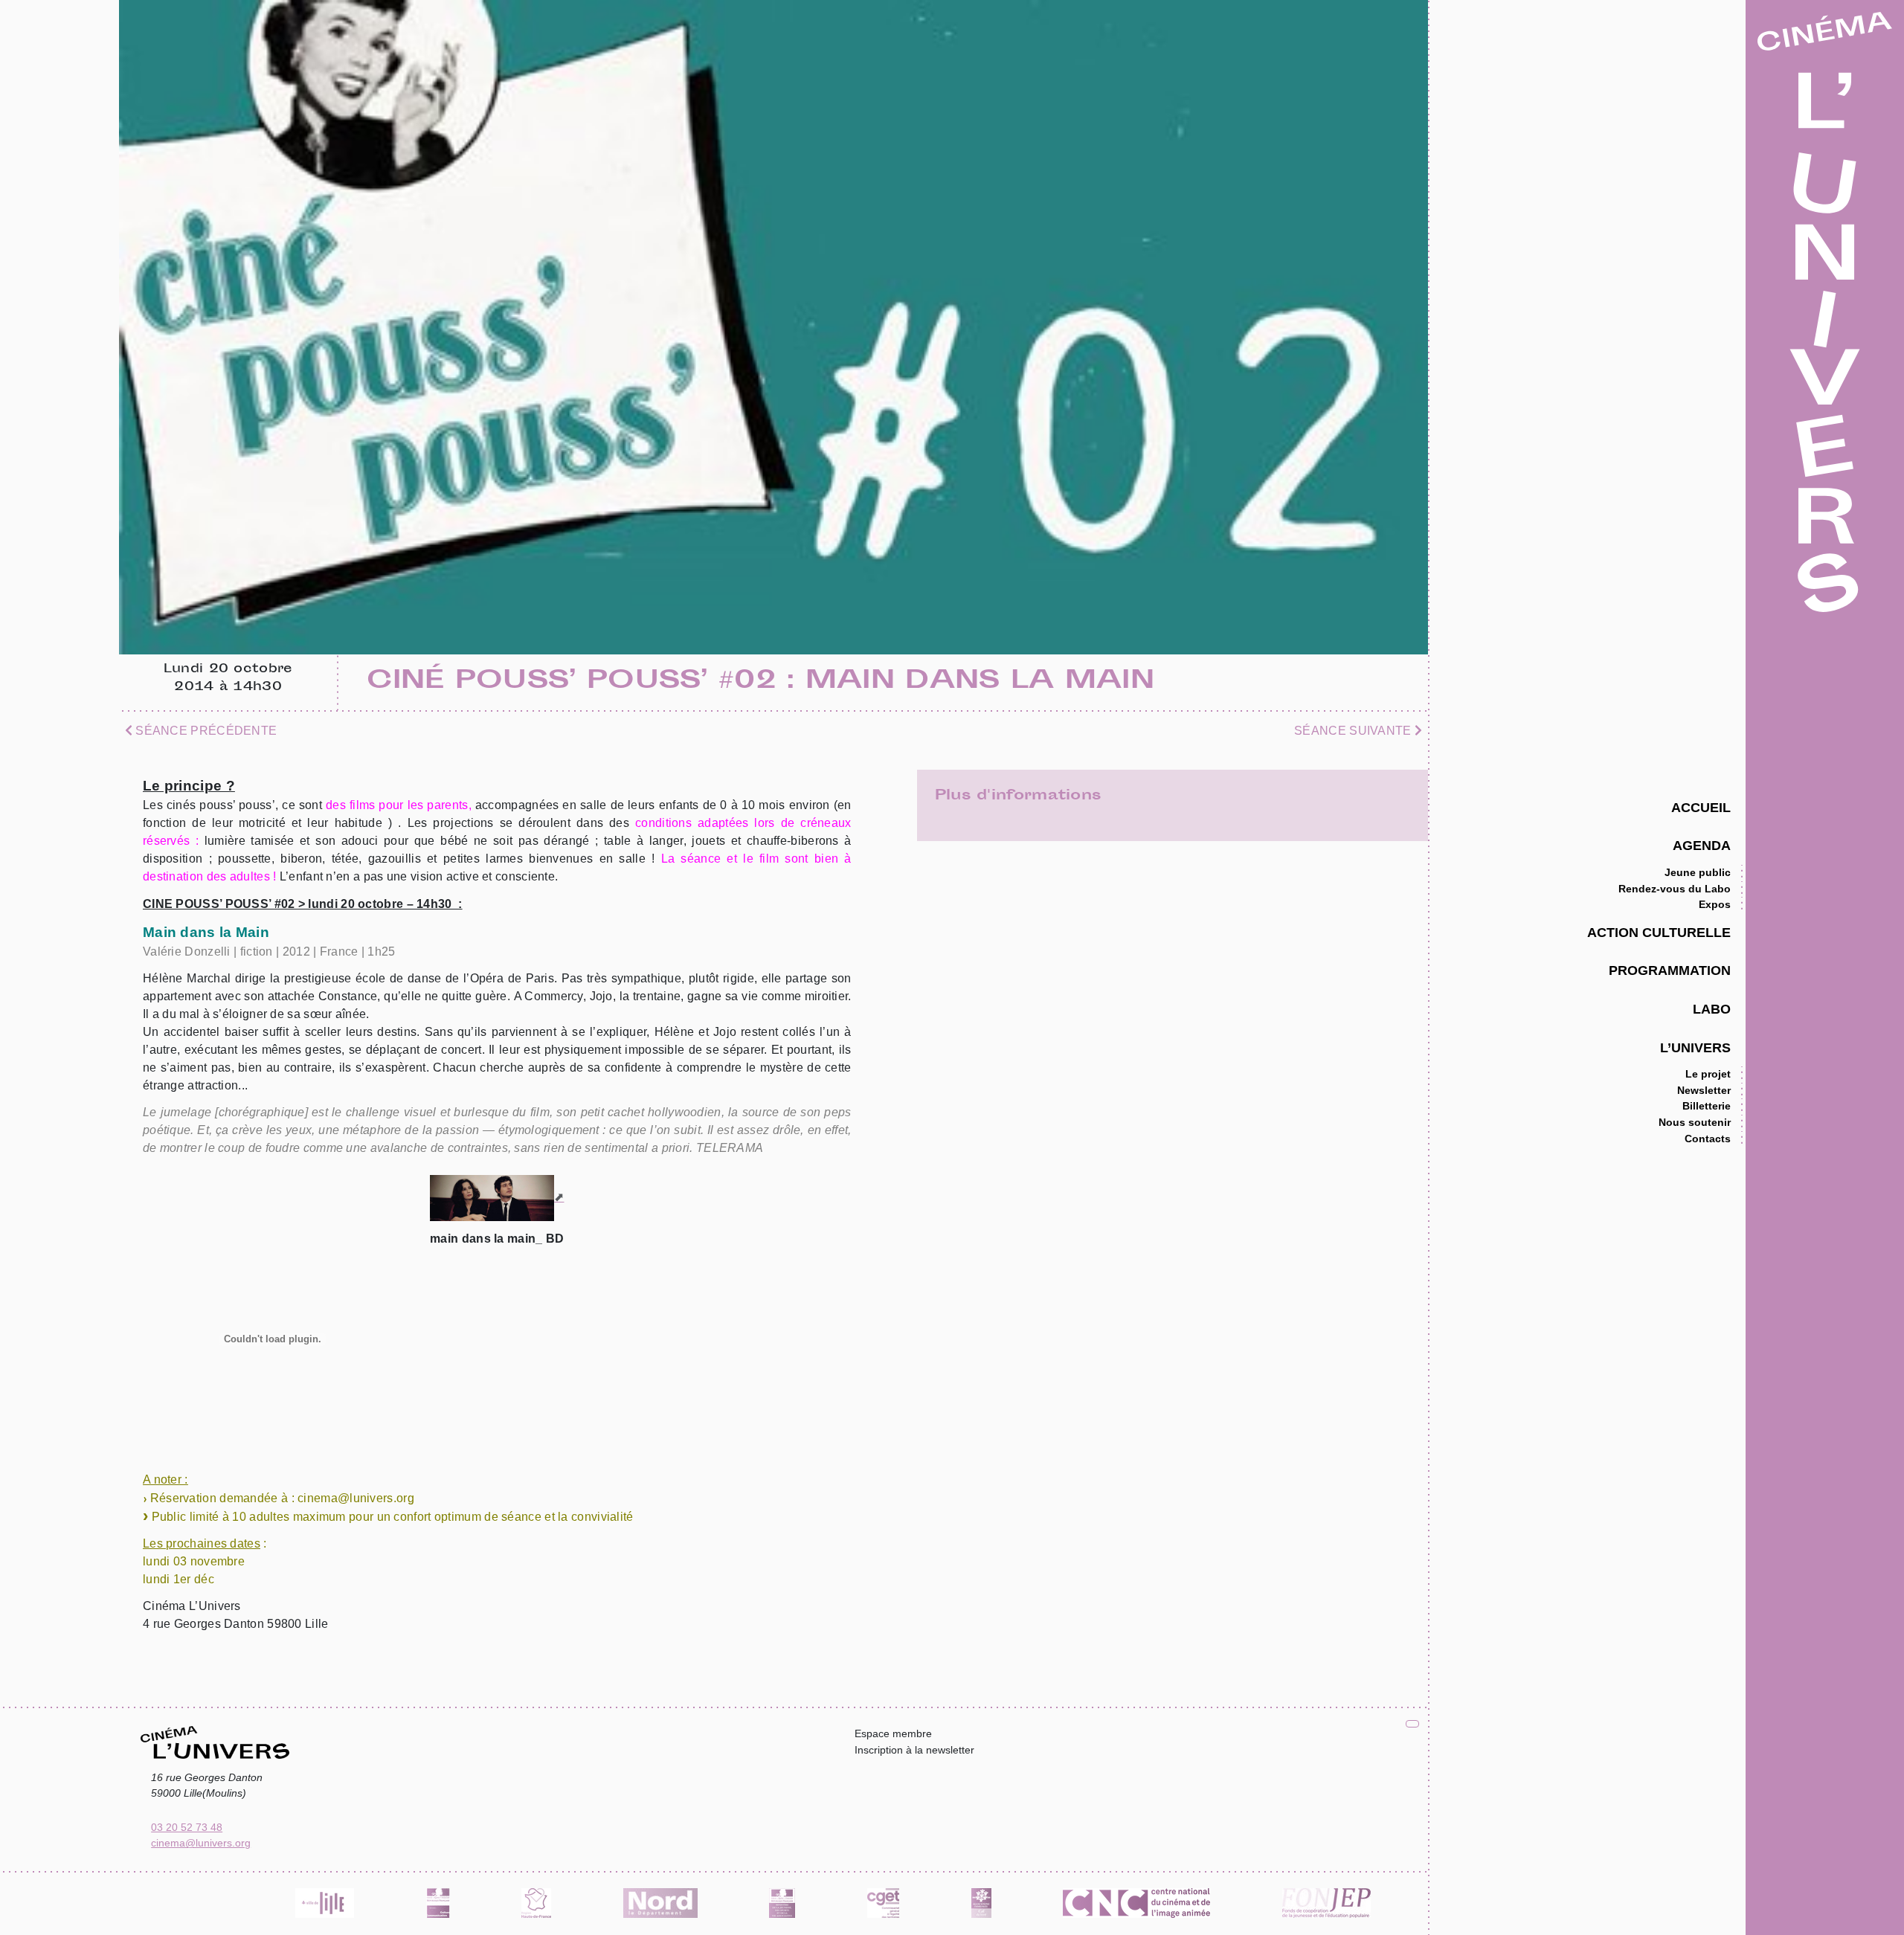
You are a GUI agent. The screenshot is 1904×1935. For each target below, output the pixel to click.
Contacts (1708, 1139)
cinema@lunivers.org (201, 1843)
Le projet (1708, 1074)
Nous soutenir (1695, 1122)
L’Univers (1695, 1047)
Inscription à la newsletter (914, 1750)
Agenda (1702, 845)
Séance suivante (1354, 731)
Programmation (1670, 970)
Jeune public (1698, 872)
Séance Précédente (205, 731)
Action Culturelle (1659, 932)
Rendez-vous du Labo (1675, 889)
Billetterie (1707, 1106)
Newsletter (1704, 1090)
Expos (1715, 904)
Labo (1712, 1009)
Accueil (1701, 807)
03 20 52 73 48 (187, 1827)
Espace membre (893, 1733)
